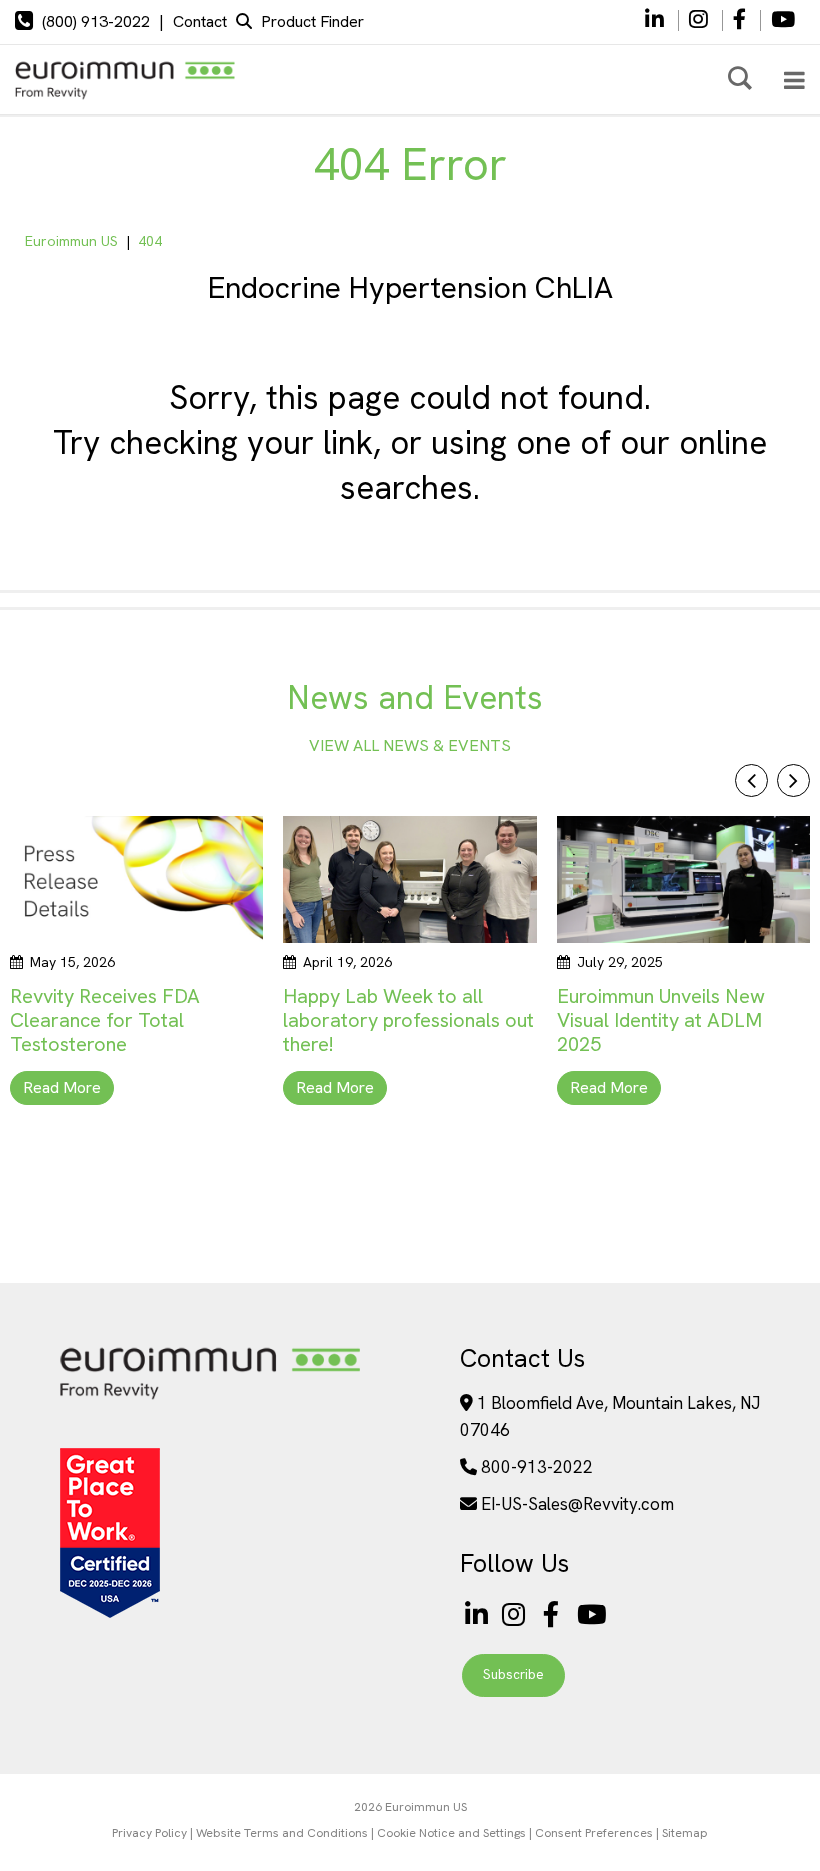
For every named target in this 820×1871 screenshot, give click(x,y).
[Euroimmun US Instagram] (517, 1614)
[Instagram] (700, 20)
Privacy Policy (149, 1833)
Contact (200, 21)
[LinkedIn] (654, 20)
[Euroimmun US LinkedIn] (476, 1614)
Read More (62, 1087)
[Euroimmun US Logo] (210, 1397)
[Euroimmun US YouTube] (592, 1614)
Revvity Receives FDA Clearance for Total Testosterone (105, 1020)
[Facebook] (741, 20)
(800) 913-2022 (96, 21)
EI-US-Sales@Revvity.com (577, 1504)
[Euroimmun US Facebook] (555, 1614)
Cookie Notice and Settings (451, 1833)
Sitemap (685, 1833)
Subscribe (513, 1674)
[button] (793, 780)
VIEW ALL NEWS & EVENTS (410, 745)
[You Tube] (783, 20)
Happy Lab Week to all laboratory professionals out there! (408, 1020)
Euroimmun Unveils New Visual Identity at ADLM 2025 (661, 1020)
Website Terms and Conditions (282, 1833)
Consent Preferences (594, 1833)
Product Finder (312, 21)
